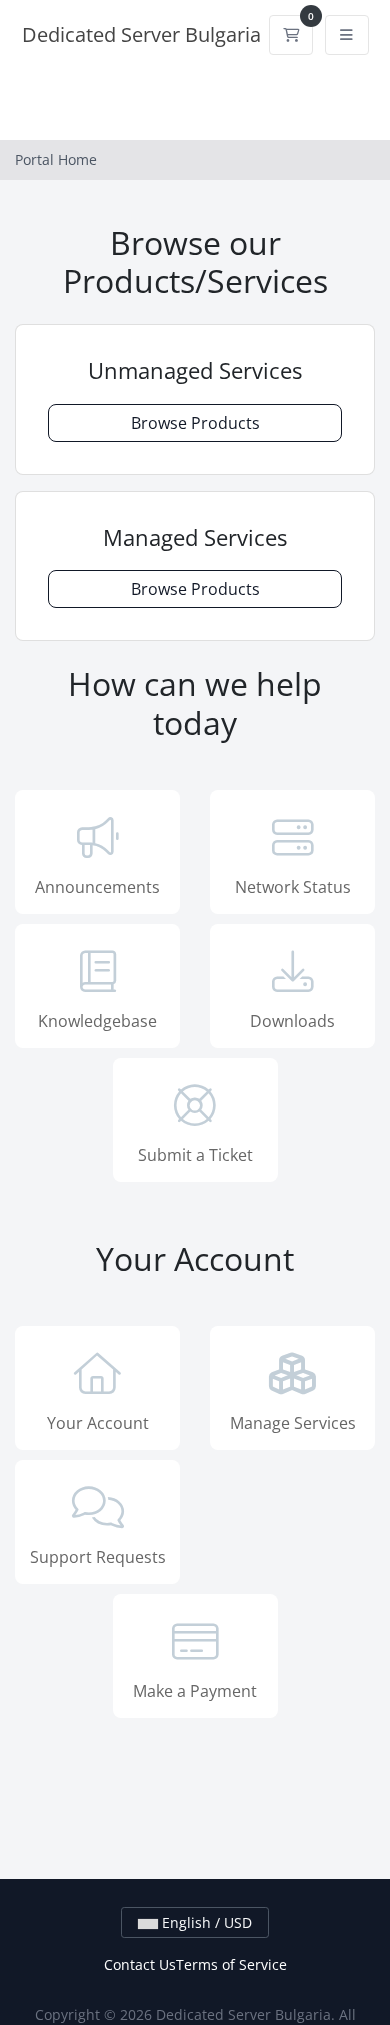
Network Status (293, 887)
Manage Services (293, 1423)
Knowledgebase (97, 1021)
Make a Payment (195, 1691)
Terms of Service (231, 1964)
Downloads (292, 1021)
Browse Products (195, 423)
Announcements (97, 887)
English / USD (205, 1922)
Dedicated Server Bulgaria (141, 34)
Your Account (98, 1423)
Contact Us (140, 1964)
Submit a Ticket (195, 1155)
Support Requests (98, 1557)
